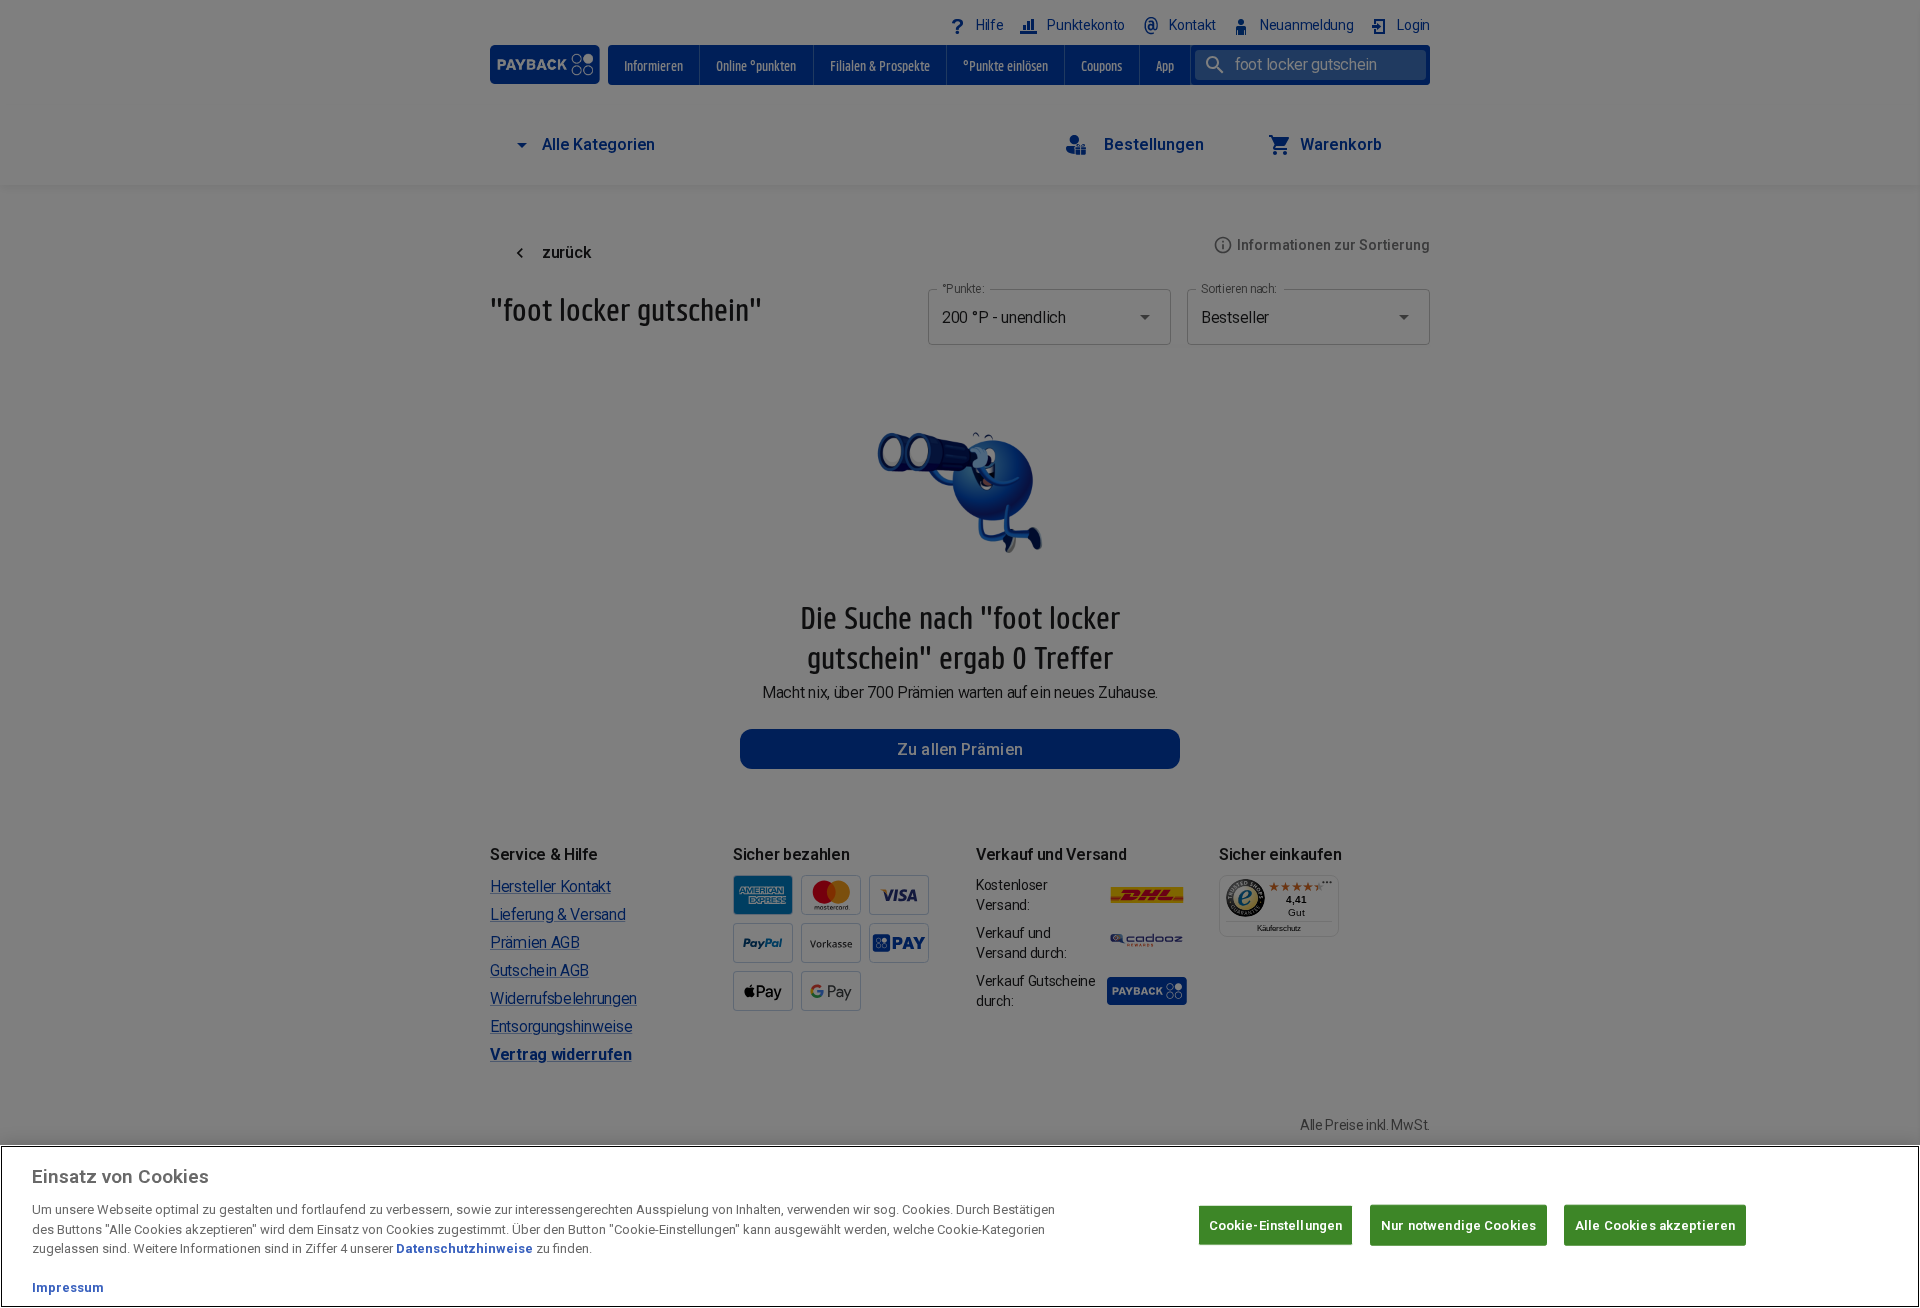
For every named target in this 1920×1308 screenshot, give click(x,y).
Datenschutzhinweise (464, 1248)
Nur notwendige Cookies (1458, 1224)
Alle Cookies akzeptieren (1655, 1224)
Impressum (68, 1287)
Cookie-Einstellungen (1276, 1224)
